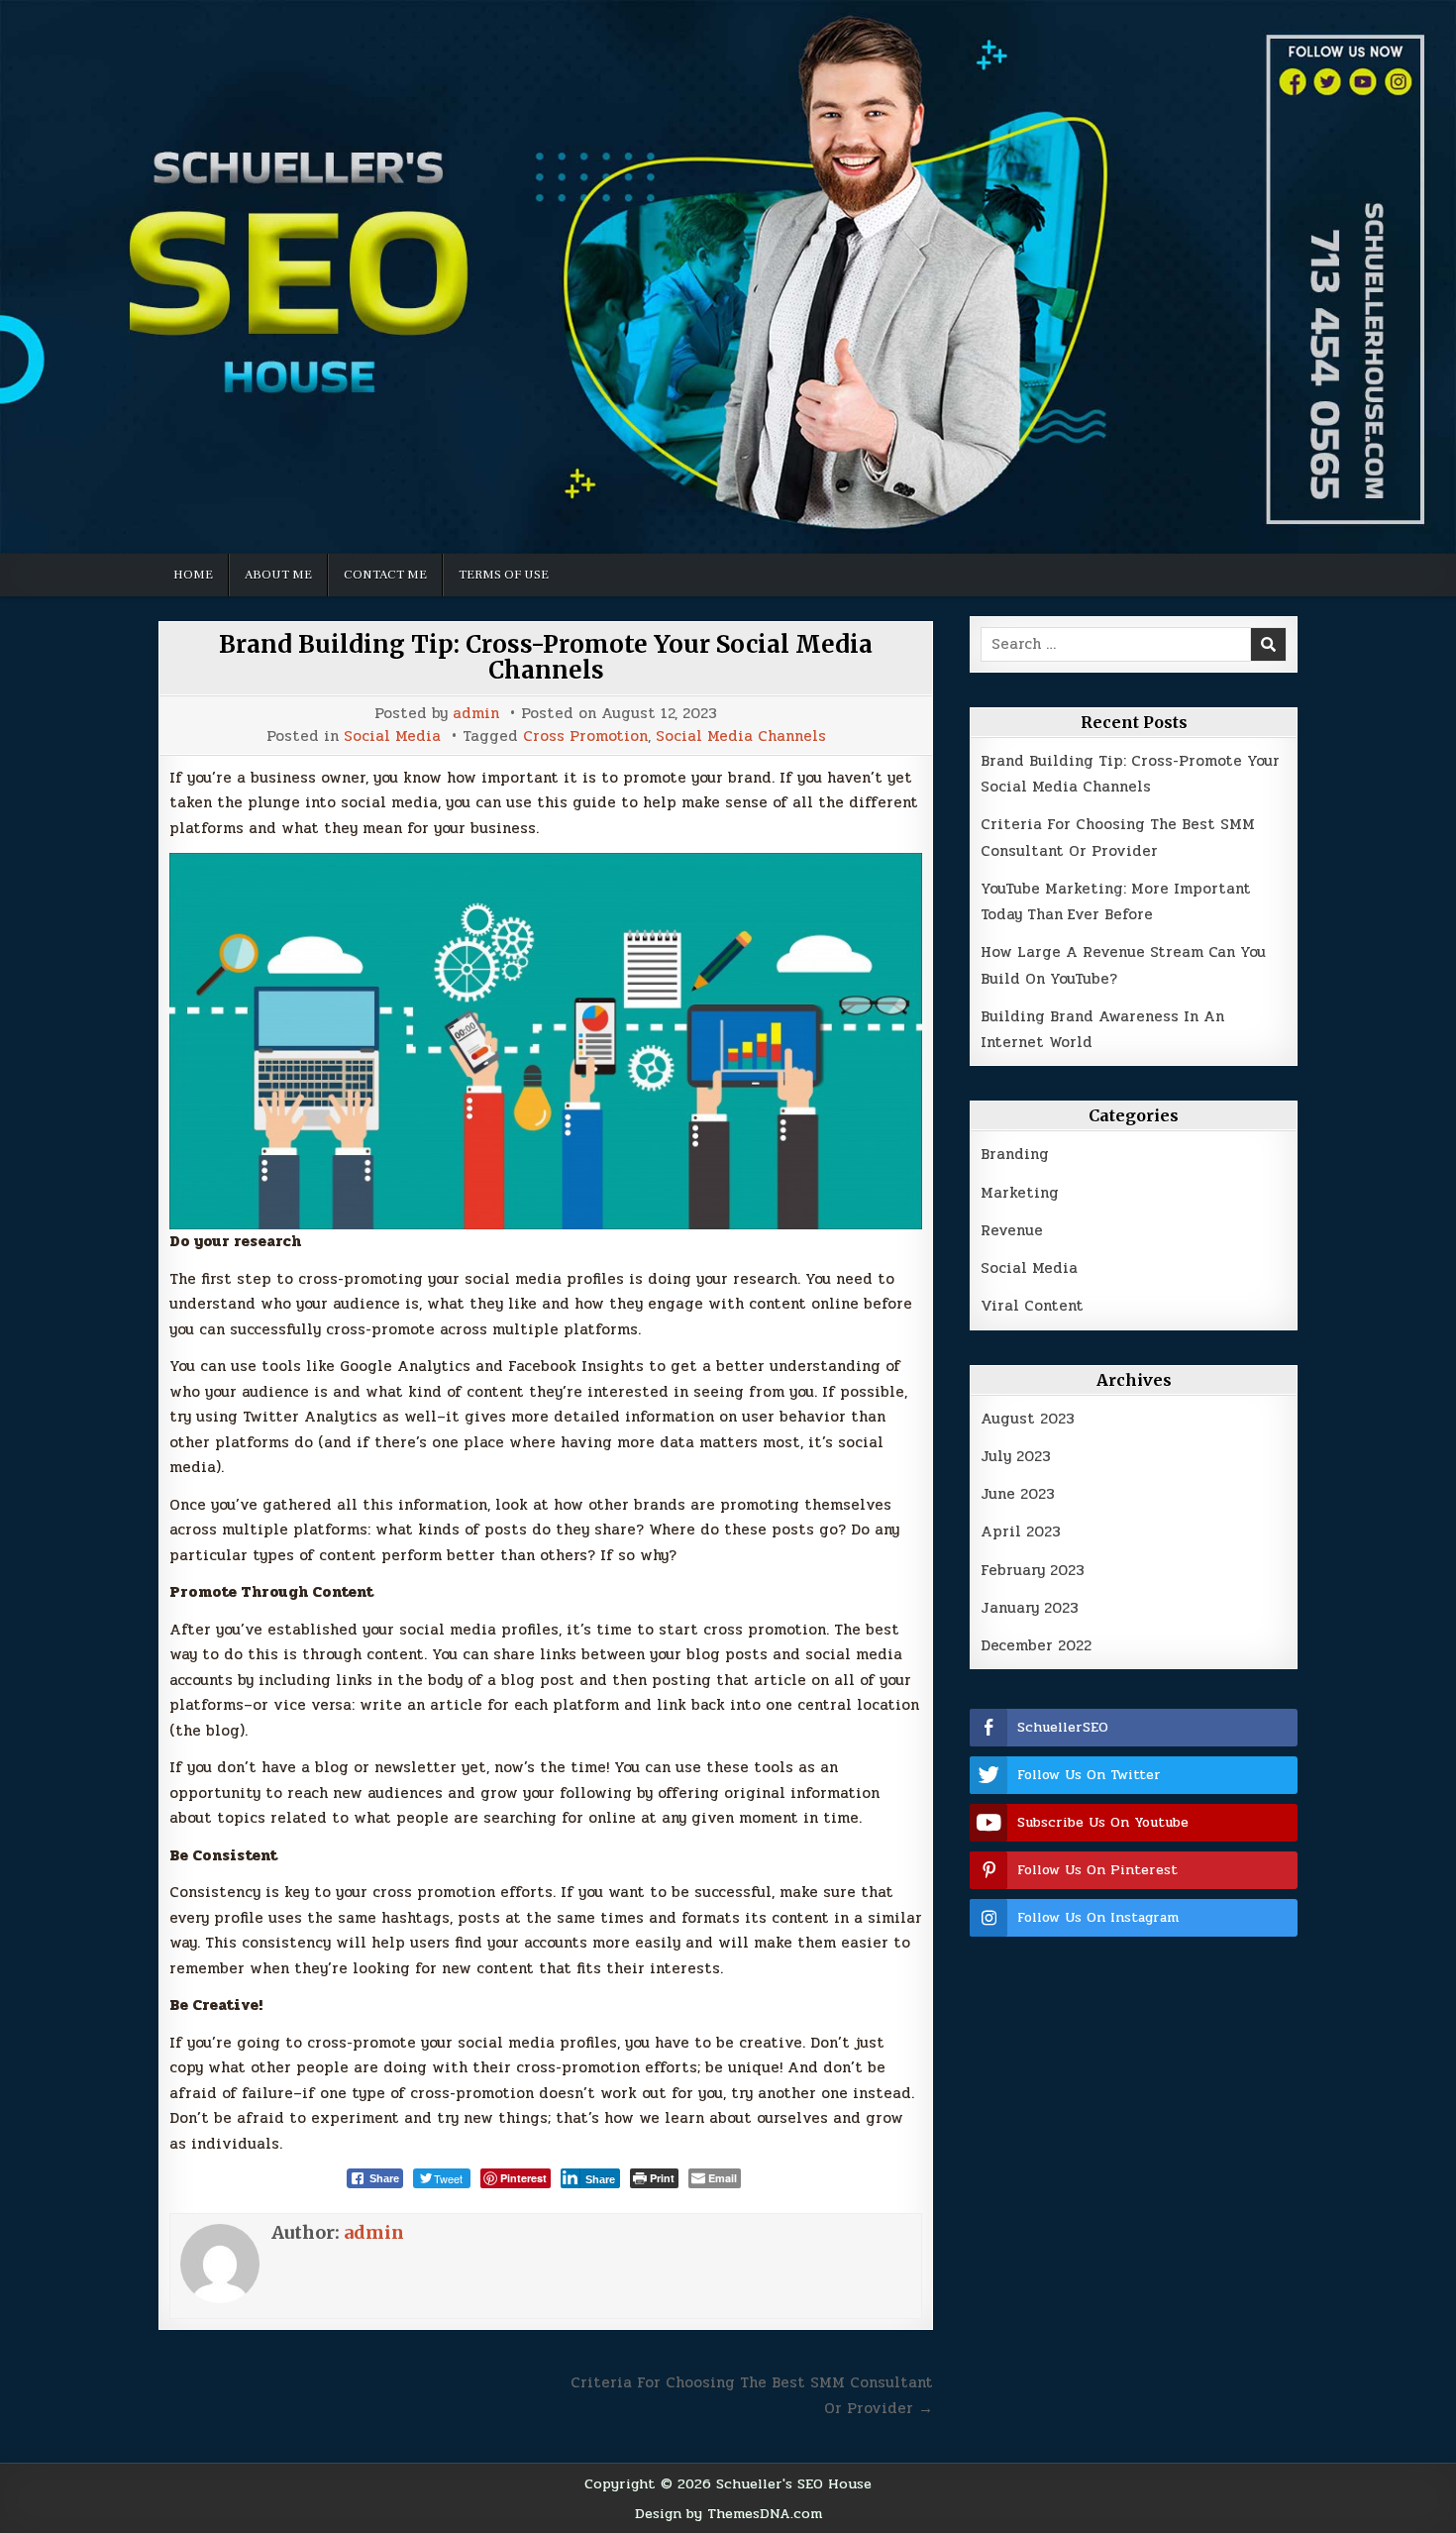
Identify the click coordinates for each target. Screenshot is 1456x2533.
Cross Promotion (585, 737)
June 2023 (1018, 1494)
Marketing (1020, 1193)
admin (476, 714)
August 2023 (1028, 1419)
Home (193, 575)
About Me (278, 575)
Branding (1015, 1154)
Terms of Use (504, 575)
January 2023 (1030, 1608)
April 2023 (1021, 1531)
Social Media (392, 737)
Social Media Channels (741, 737)
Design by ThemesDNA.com (728, 2513)
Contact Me (385, 575)
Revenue (1012, 1230)
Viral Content (1032, 1306)
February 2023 (1033, 1570)
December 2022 (1036, 1645)
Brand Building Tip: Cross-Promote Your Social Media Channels (546, 657)
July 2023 (1016, 1456)
